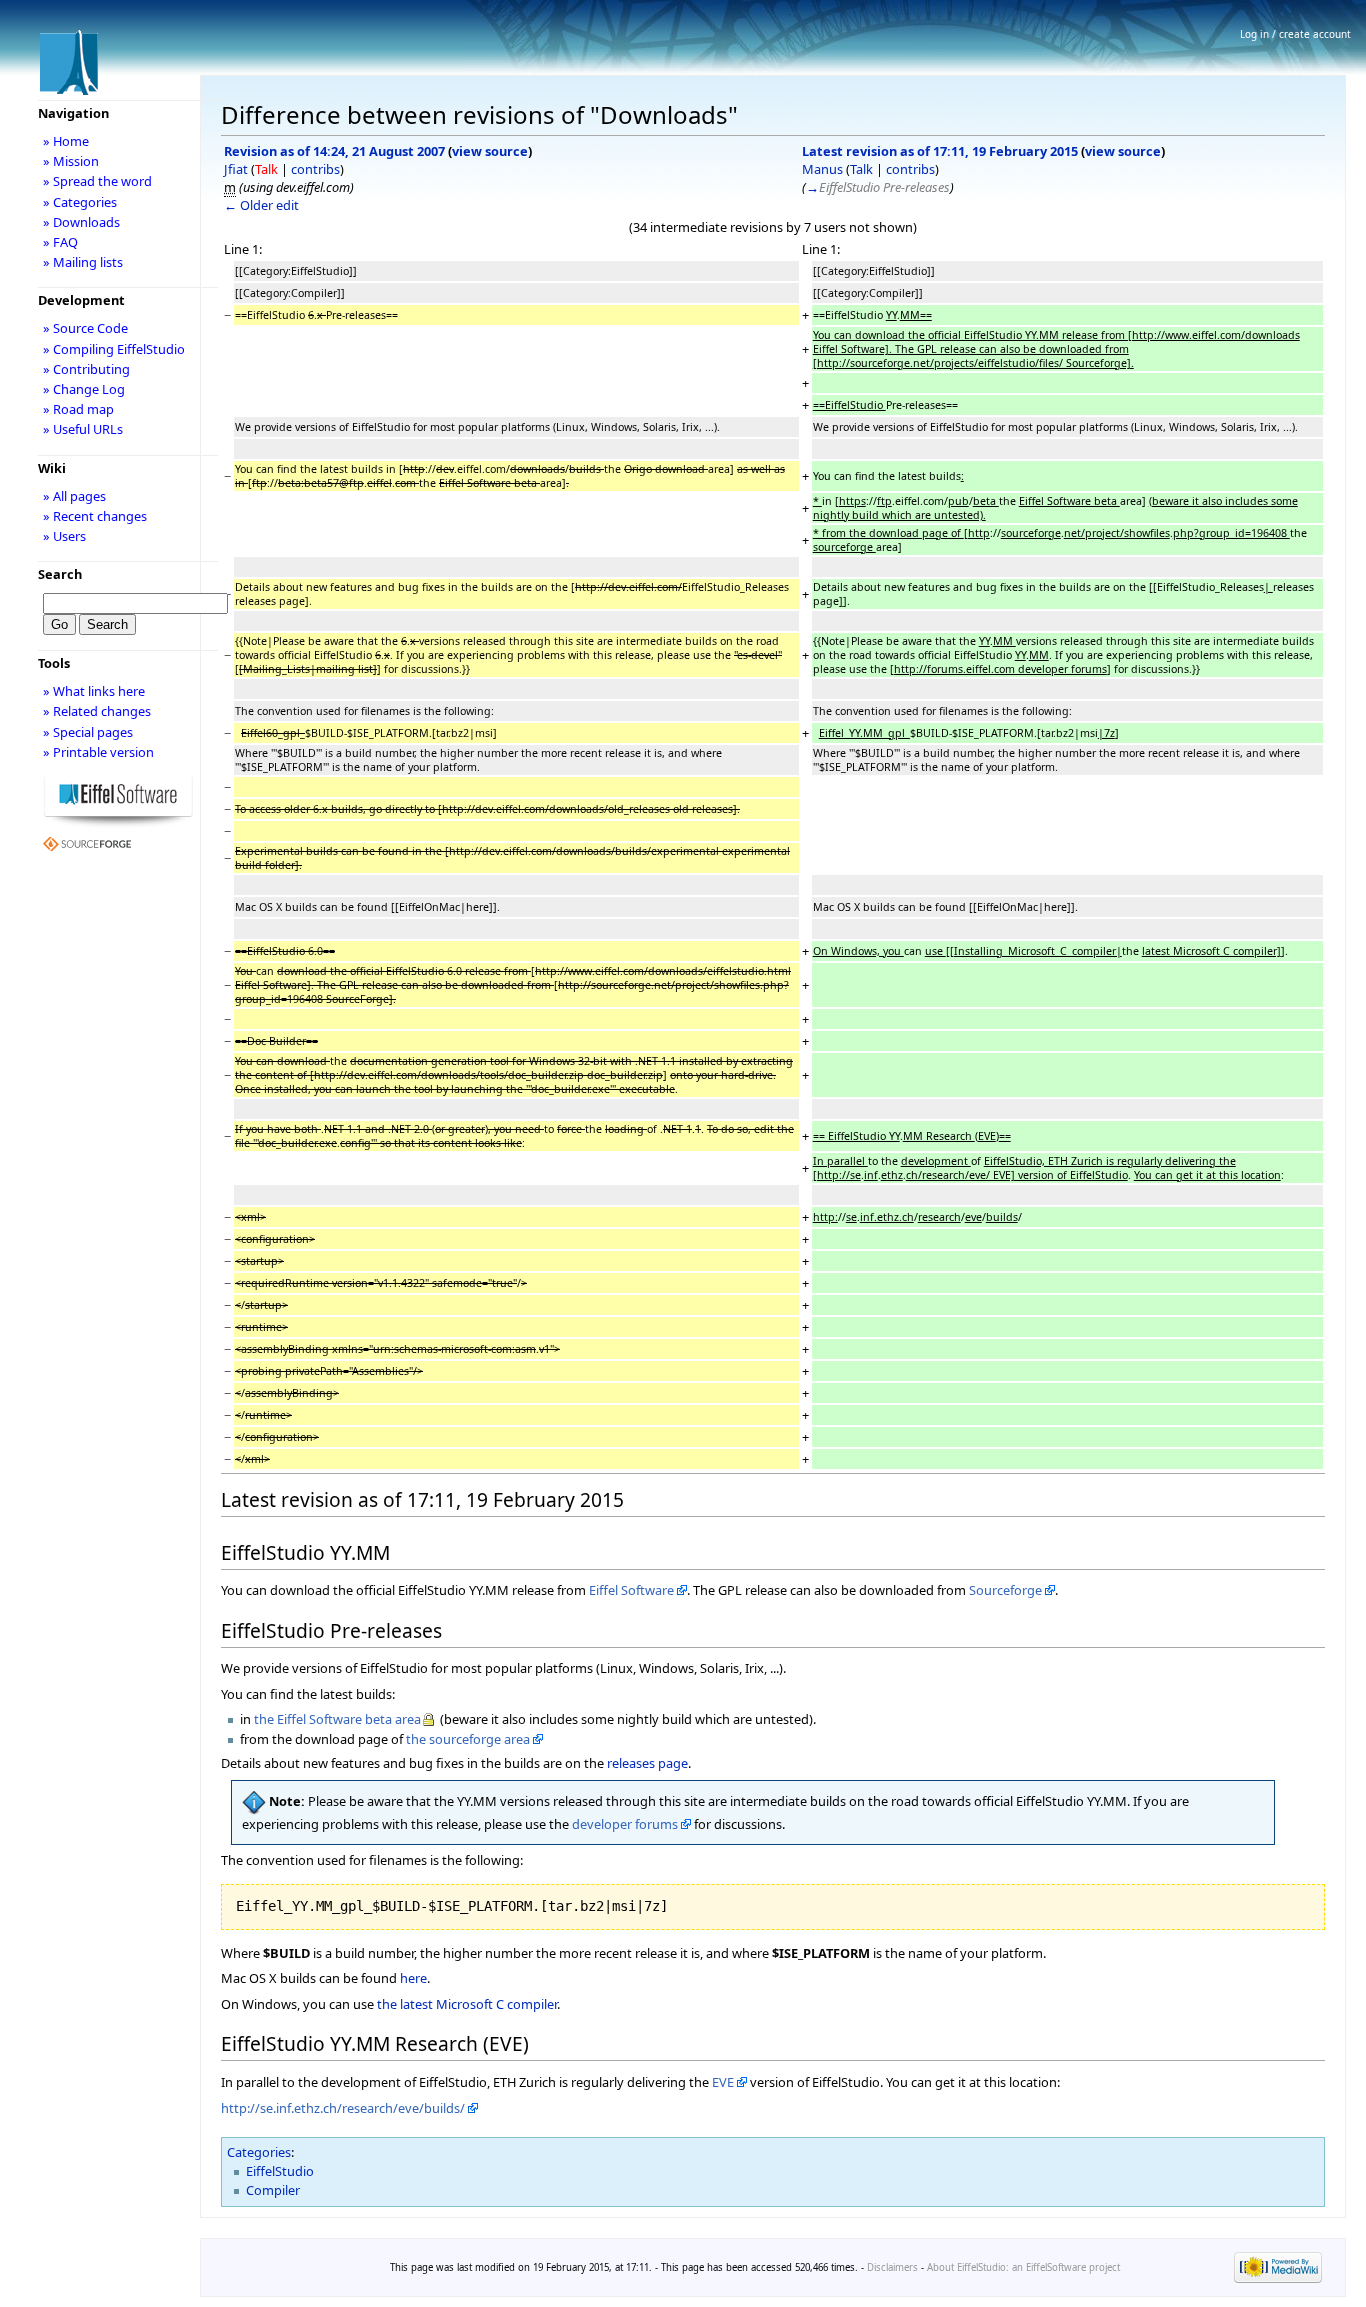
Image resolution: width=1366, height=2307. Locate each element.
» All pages (74, 496)
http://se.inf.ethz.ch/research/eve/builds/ (343, 2108)
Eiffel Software (631, 1590)
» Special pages (88, 732)
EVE (723, 2082)
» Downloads (81, 222)
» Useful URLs (83, 429)
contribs (315, 169)
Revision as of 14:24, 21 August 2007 (334, 151)
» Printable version (98, 752)
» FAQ (60, 242)
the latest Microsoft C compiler (467, 2004)
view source (490, 151)
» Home (66, 141)
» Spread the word (97, 181)
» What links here (94, 691)
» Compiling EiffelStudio (114, 349)
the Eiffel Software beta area (337, 1719)
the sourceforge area (468, 1739)
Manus (822, 169)
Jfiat (236, 169)
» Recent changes (95, 516)
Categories (259, 2152)
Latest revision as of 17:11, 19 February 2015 (940, 151)
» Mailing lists (83, 262)
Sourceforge (1005, 1590)
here (413, 1978)
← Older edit (261, 205)
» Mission (71, 161)
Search (60, 574)
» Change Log (84, 389)
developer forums (625, 1824)
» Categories (80, 202)
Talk (266, 169)
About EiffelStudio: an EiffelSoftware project (1023, 2267)
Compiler (273, 2190)
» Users (64, 536)
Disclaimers (892, 2267)
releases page (647, 1763)
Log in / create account (1295, 34)
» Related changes (97, 711)
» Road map (78, 409)
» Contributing (86, 369)
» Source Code (85, 328)
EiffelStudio (280, 2171)
